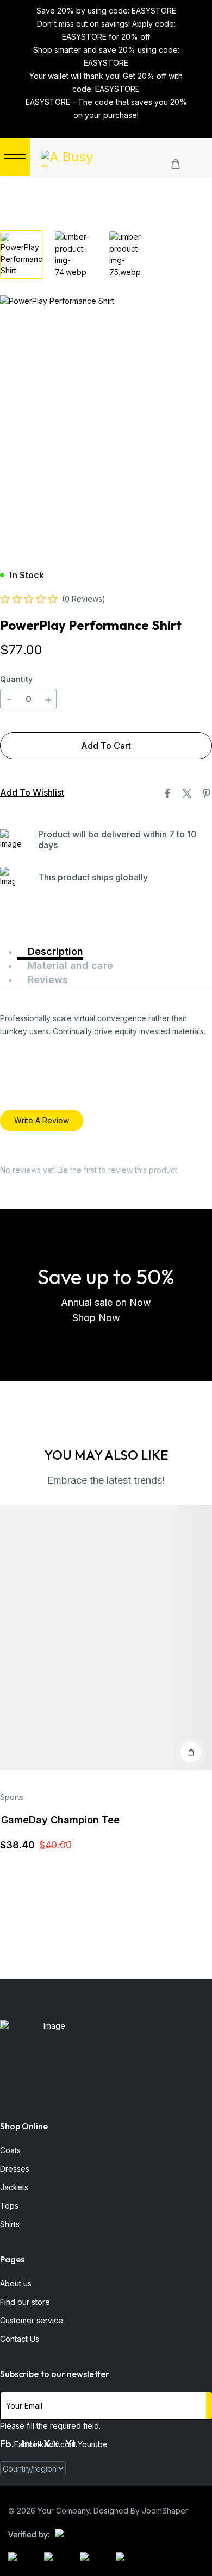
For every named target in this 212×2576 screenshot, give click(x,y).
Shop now (98, 1318)
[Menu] (15, 157)
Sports (12, 1797)
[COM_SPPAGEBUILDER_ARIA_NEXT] (109, 127)
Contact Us (20, 2339)
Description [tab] (54, 951)
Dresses (15, 2169)
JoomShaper (165, 2511)
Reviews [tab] (46, 980)
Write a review (42, 1120)
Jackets (14, 2187)
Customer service (32, 2320)
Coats (10, 2150)
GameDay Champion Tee (60, 1820)
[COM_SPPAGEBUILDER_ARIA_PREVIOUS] (103, 127)
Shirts (10, 2224)
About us (16, 2283)
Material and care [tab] (69, 965)
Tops (9, 2206)
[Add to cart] (191, 1752)
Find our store (25, 2302)
